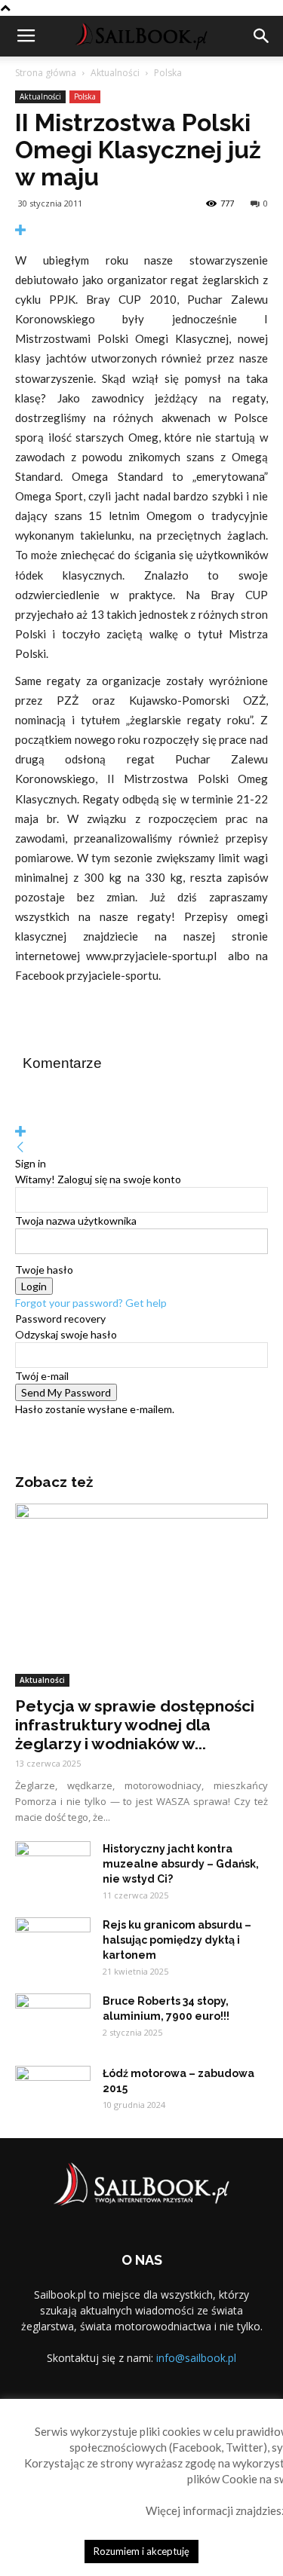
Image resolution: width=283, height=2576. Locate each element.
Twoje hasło (44, 1270)
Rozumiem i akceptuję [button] (141, 2551)
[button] (262, 36)
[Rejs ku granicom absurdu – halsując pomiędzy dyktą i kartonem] (53, 1944)
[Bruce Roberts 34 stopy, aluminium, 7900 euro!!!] (53, 2020)
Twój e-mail (42, 1376)
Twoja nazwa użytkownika (76, 1221)
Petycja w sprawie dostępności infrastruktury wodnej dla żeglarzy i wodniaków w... (135, 1725)
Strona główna (46, 73)
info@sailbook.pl (196, 2358)
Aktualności (115, 73)
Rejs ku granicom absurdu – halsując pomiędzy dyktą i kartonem (177, 1940)
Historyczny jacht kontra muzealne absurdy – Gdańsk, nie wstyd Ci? (181, 1864)
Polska (168, 73)
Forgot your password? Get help (91, 1303)
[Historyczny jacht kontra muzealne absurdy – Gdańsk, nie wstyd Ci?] (53, 1868)
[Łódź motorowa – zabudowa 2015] (53, 2092)
